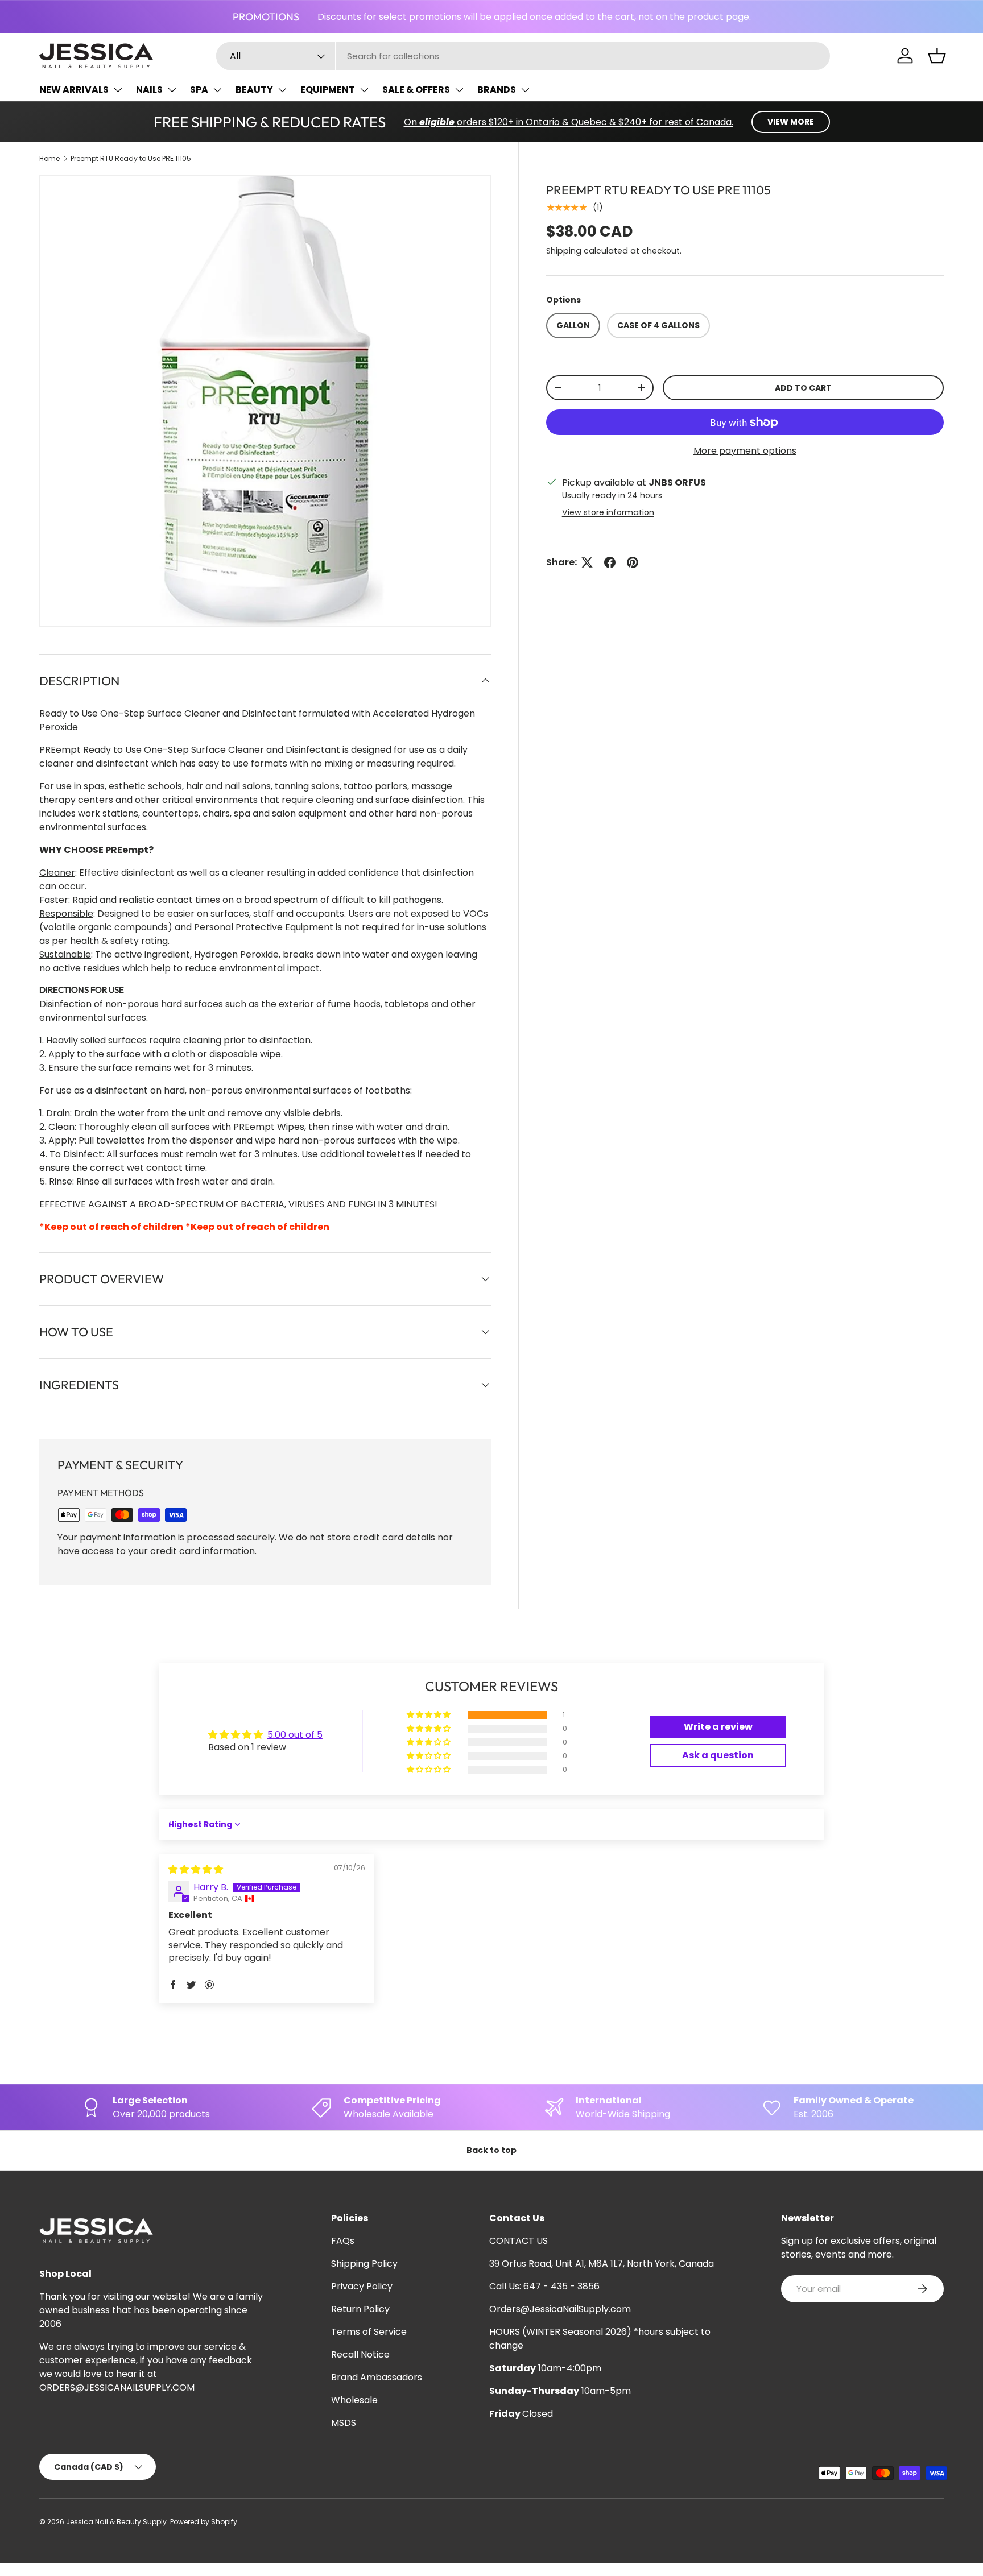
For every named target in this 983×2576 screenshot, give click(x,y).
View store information (608, 512)
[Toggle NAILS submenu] (172, 90)
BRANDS (497, 90)
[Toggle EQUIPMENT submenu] (364, 90)
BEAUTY (254, 90)
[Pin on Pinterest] (633, 562)
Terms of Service (369, 2332)
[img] (196, 1869)
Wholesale (354, 2400)
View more (791, 122)
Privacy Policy (362, 2286)
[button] (937, 56)
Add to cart (803, 388)
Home (49, 158)
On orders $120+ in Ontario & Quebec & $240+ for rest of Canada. (569, 122)
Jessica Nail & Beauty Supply (116, 2522)
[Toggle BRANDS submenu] (525, 90)
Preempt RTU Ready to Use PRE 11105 (131, 158)
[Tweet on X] (587, 562)
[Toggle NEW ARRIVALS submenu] (118, 90)
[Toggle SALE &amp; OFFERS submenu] (459, 90)
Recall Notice (360, 2355)
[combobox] (523, 56)
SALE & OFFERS (416, 90)
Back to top (491, 2150)
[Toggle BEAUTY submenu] (282, 90)
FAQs (343, 2241)
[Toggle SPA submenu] (217, 90)
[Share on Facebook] (610, 562)
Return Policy (360, 2309)
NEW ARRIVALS (74, 90)
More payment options (745, 451)
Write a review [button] (718, 1727)
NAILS (149, 90)
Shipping (564, 251)
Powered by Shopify (204, 2522)
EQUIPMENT (328, 90)
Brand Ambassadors (377, 2377)
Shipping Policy (364, 2264)
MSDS (344, 2423)
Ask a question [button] (718, 1755)
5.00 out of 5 (295, 1735)
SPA (199, 90)
